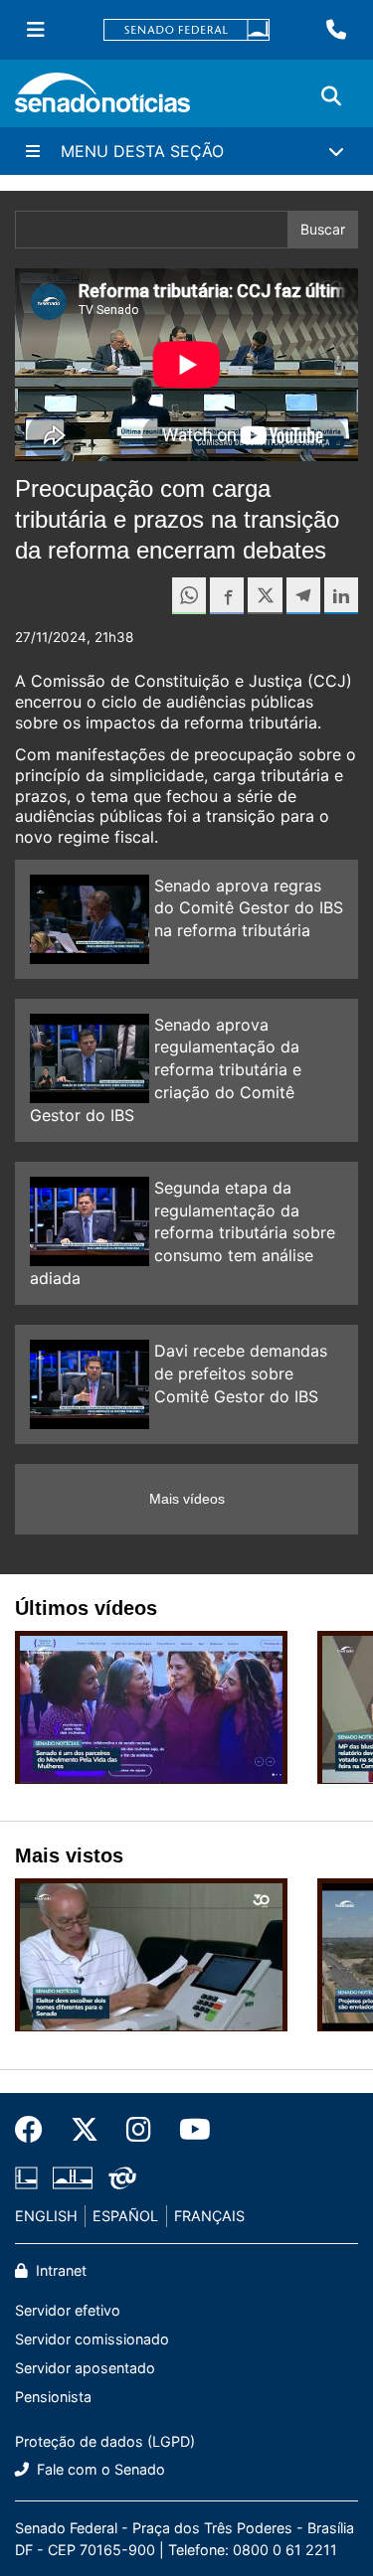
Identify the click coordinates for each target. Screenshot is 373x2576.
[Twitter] (85, 2130)
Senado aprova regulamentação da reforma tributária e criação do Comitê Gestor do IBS (166, 1070)
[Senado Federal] (187, 30)
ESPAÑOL (125, 2216)
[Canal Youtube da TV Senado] (188, 2130)
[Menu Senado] (36, 30)
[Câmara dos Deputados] (26, 2177)
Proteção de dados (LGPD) (105, 2441)
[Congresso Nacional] (73, 2177)
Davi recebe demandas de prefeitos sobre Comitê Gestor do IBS (241, 1373)
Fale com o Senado (99, 2469)
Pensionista (53, 2397)
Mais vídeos (187, 1499)
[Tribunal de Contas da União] (122, 2177)
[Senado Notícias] (102, 100)
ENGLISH (46, 2216)
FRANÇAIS (209, 2216)
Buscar (323, 229)
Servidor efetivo (68, 2310)
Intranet (59, 2270)
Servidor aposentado (85, 2368)
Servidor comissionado (92, 2339)
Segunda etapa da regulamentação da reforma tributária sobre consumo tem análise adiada (183, 1233)
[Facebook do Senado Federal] (36, 2130)
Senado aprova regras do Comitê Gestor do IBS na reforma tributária (249, 908)
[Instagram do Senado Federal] (139, 2130)
